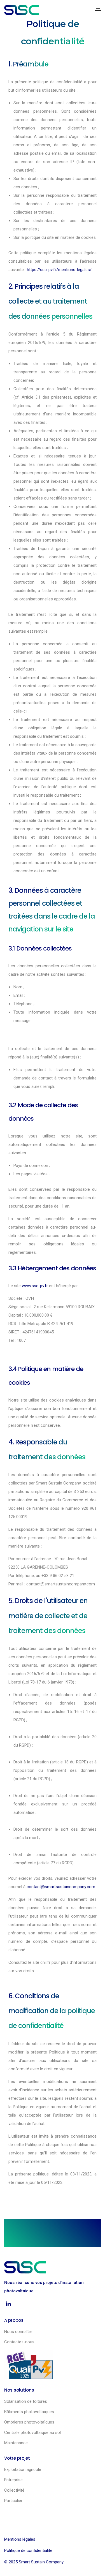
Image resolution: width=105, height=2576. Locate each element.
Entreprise (13, 2480)
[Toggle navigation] (98, 10)
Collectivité (14, 2490)
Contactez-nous (19, 2342)
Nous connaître (18, 2332)
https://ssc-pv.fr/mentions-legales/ (59, 270)
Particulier (13, 2501)
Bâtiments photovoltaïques (29, 2412)
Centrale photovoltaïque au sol (32, 2432)
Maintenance (16, 2443)
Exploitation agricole (23, 2469)
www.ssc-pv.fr (35, 1286)
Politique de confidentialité (28, 2550)
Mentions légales (20, 2539)
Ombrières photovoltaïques (29, 2422)
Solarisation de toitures (26, 2401)
